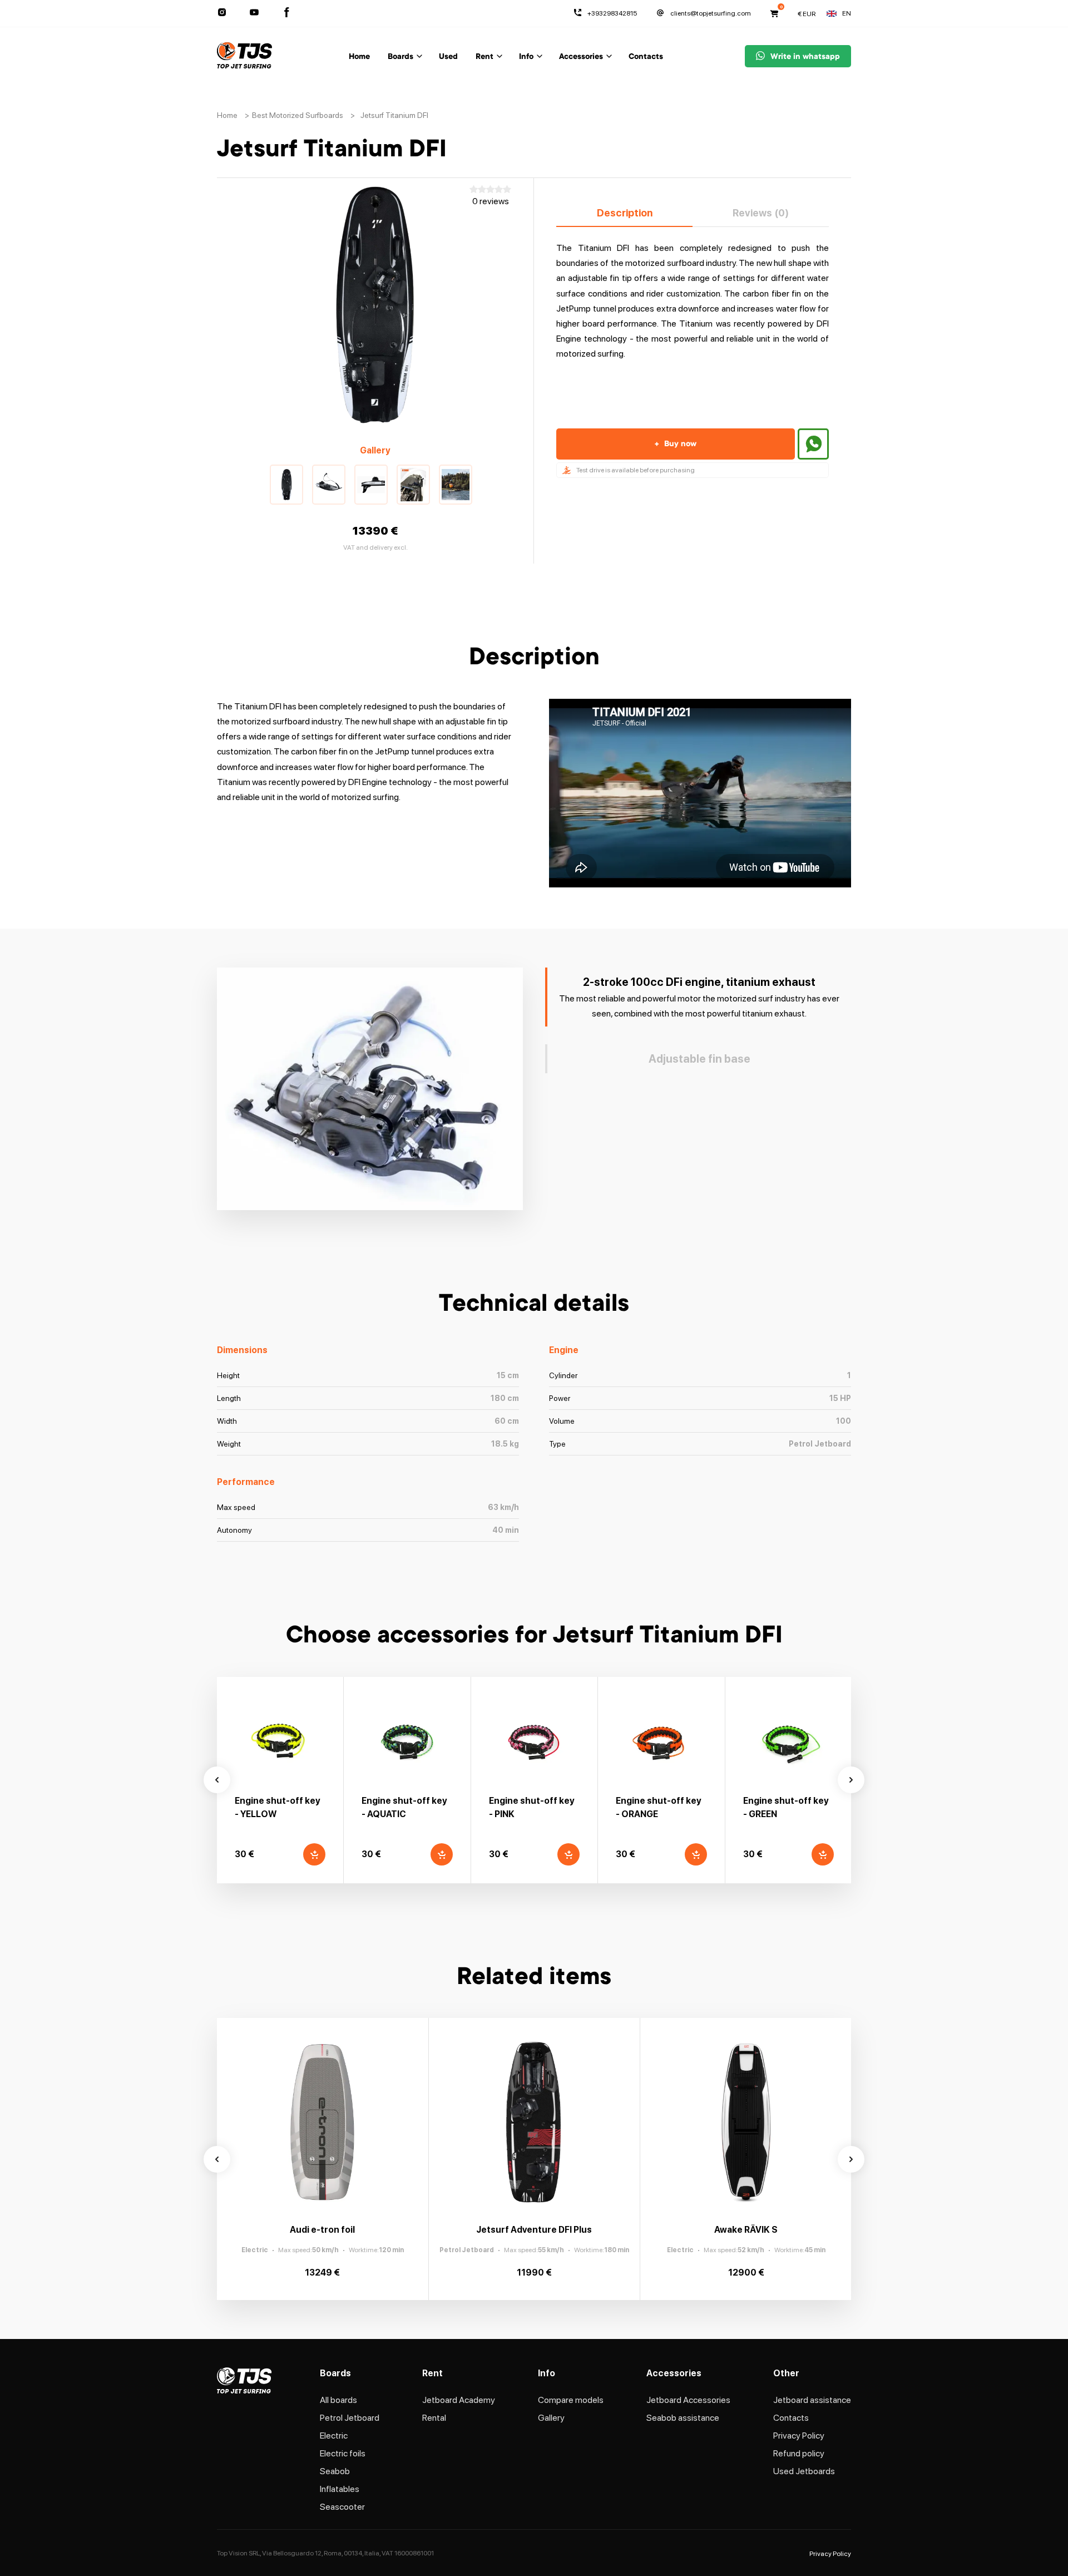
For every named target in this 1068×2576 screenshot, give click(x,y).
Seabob (335, 2471)
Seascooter (342, 2507)
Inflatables (340, 2489)
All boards (338, 2400)
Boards (400, 57)
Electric (334, 2436)
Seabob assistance (683, 2418)
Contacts (646, 57)
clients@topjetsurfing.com (711, 13)
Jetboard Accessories (688, 2400)
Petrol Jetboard (350, 2418)
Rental (434, 2418)
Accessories (581, 57)
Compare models (571, 2400)
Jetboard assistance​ (812, 2400)
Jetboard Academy (459, 2400)
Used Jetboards (804, 2471)
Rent (484, 57)
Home (359, 57)
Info (526, 57)
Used (448, 57)
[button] (286, 485)
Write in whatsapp (805, 57)
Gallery (551, 2418)
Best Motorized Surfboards (298, 115)
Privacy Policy (799, 2436)
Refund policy (799, 2453)
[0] (774, 13)
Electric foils (343, 2453)
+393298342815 (612, 13)
